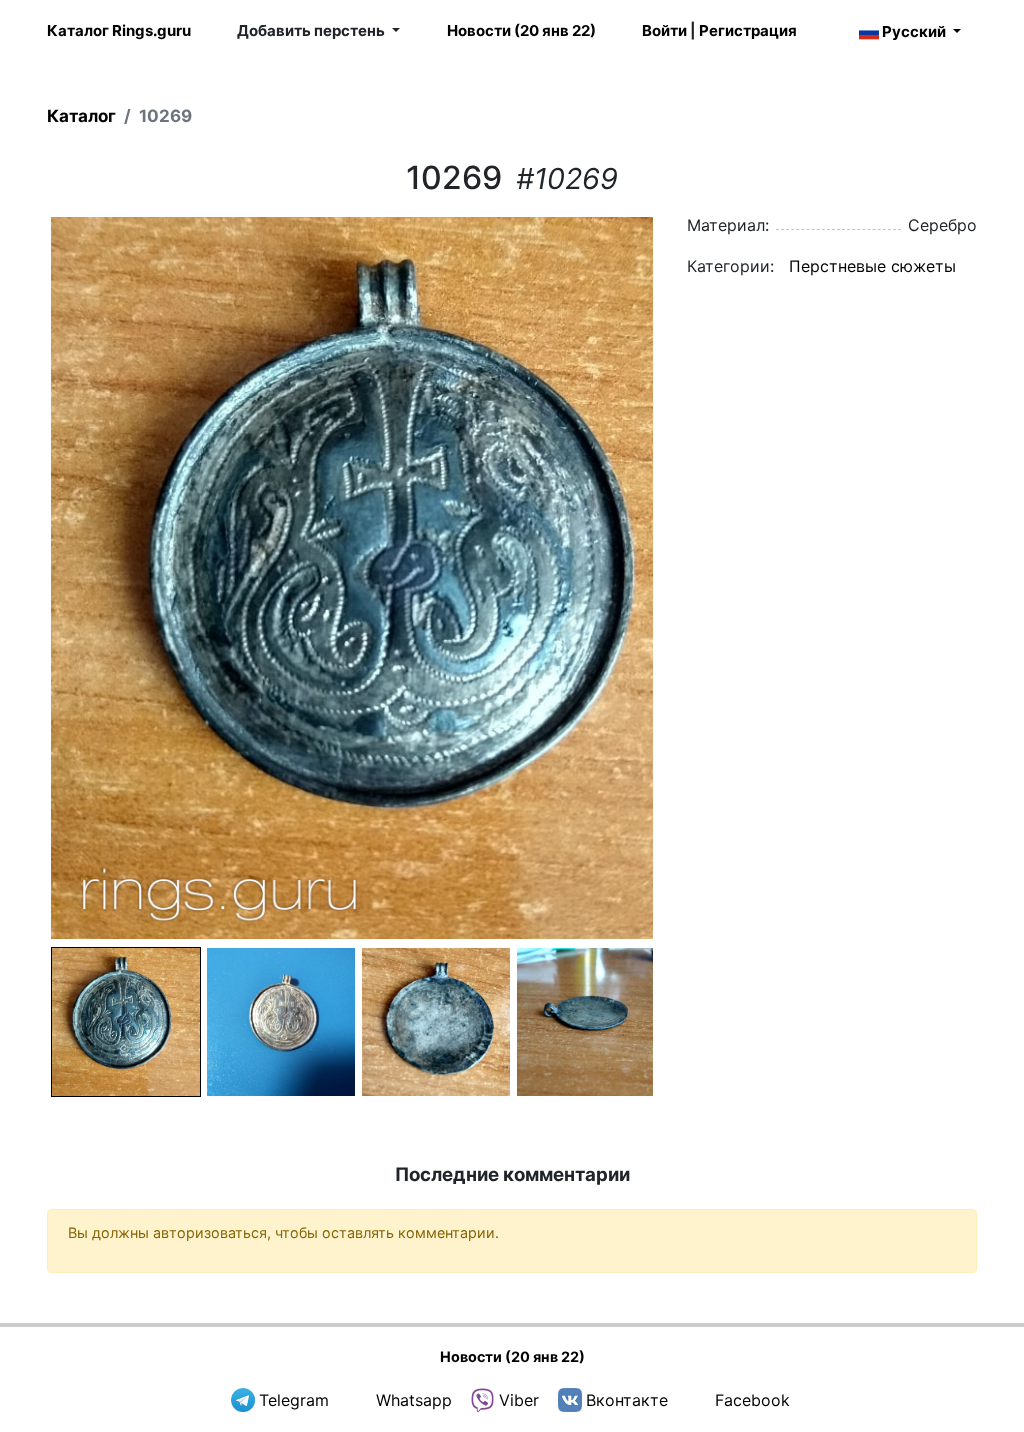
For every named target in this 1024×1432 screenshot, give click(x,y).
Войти (664, 30)
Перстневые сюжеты (872, 266)
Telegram (294, 1400)
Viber (519, 1400)
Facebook (752, 1400)
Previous (21, 578)
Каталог (81, 116)
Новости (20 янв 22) (521, 30)
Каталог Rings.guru (119, 30)
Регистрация (748, 30)
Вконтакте (627, 1400)
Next (683, 578)
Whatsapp (414, 1400)
